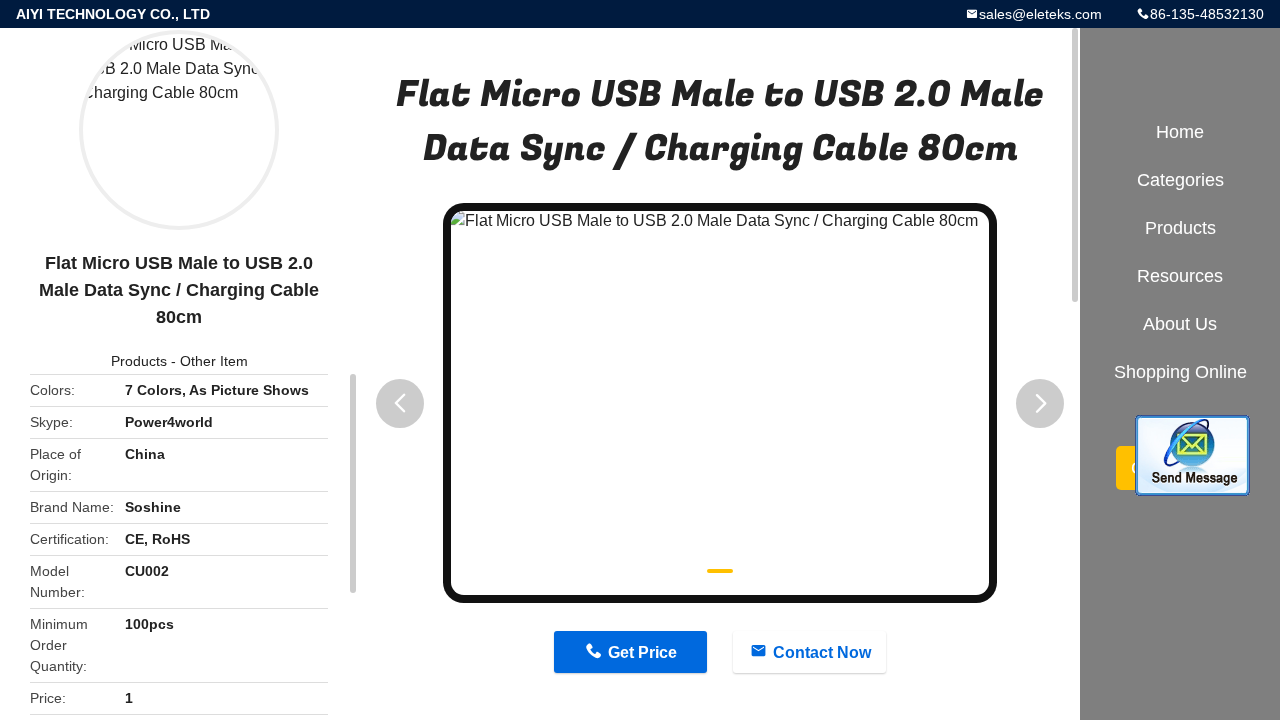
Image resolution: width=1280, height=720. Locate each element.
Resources (1180, 276)
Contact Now (822, 652)
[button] (400, 403)
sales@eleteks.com (1040, 14)
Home (1180, 132)
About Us (1180, 324)
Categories (1180, 180)
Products (139, 361)
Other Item (214, 361)
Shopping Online (1180, 372)
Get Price (642, 652)
